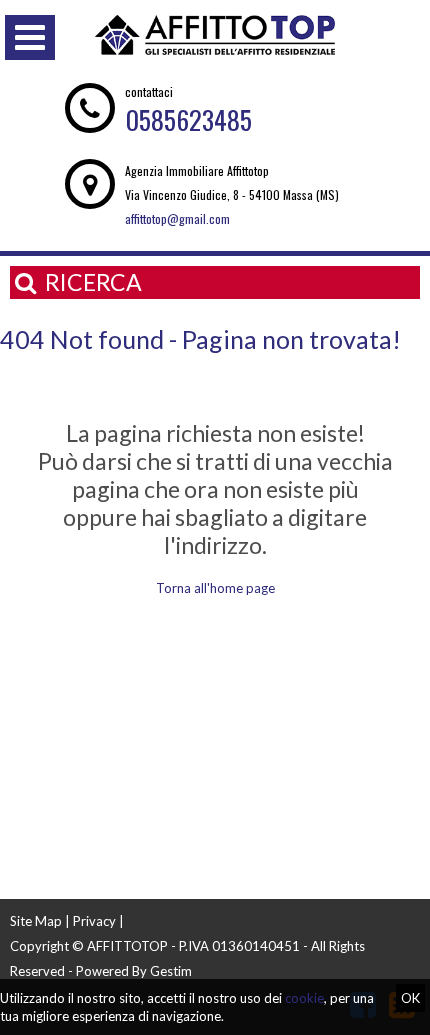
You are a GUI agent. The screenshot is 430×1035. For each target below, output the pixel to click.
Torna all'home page (215, 588)
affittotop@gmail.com (177, 218)
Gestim (171, 971)
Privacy (94, 921)
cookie (304, 998)
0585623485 (188, 119)
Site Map (36, 921)
